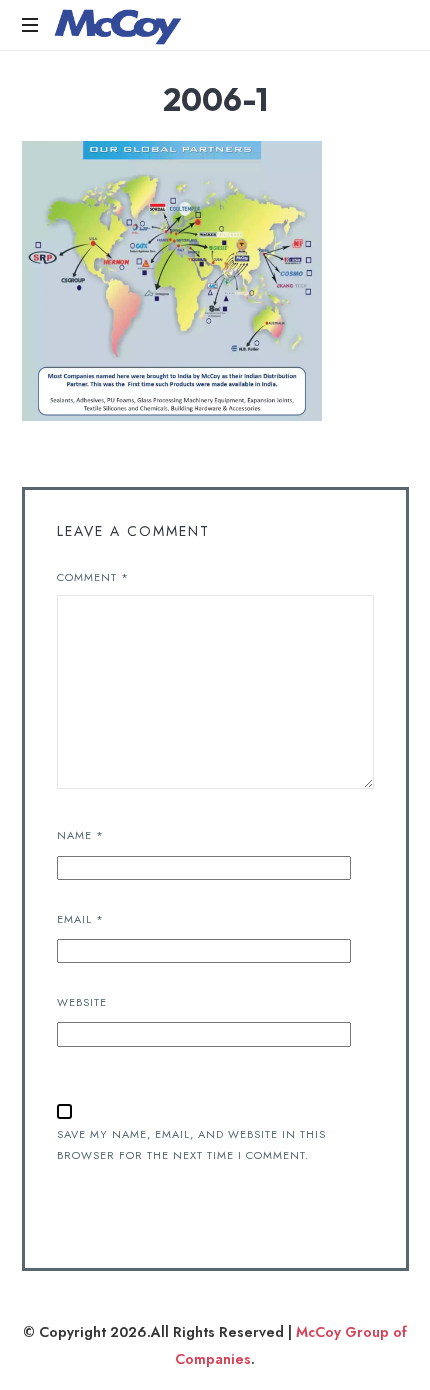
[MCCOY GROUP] (118, 25)
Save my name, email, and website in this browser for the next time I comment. (191, 1144)
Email (80, 919)
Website (82, 1002)
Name (80, 835)
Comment (93, 577)
